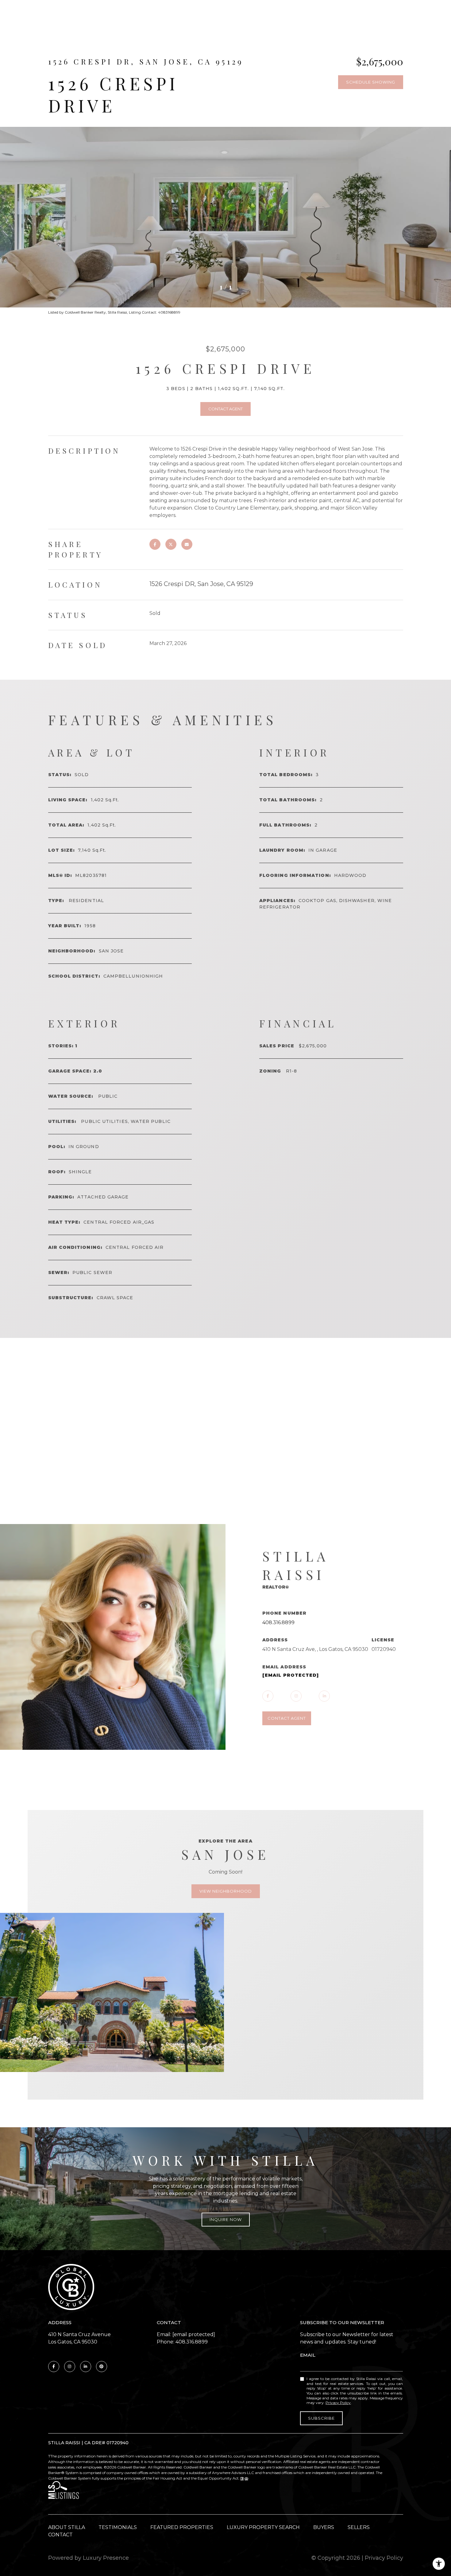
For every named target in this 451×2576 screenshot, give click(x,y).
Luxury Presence (106, 2558)
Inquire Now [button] (226, 2219)
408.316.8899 (278, 1622)
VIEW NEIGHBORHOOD (226, 1891)
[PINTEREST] (102, 2367)
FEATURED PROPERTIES (182, 2527)
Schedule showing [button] (371, 82)
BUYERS (324, 2527)
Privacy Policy (338, 2403)
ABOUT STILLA (67, 2527)
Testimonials (118, 2527)
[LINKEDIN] (324, 1696)
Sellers (359, 2527)
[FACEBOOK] (268, 1696)
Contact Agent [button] (225, 409)
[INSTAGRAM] (296, 1696)
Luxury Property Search (263, 2527)
